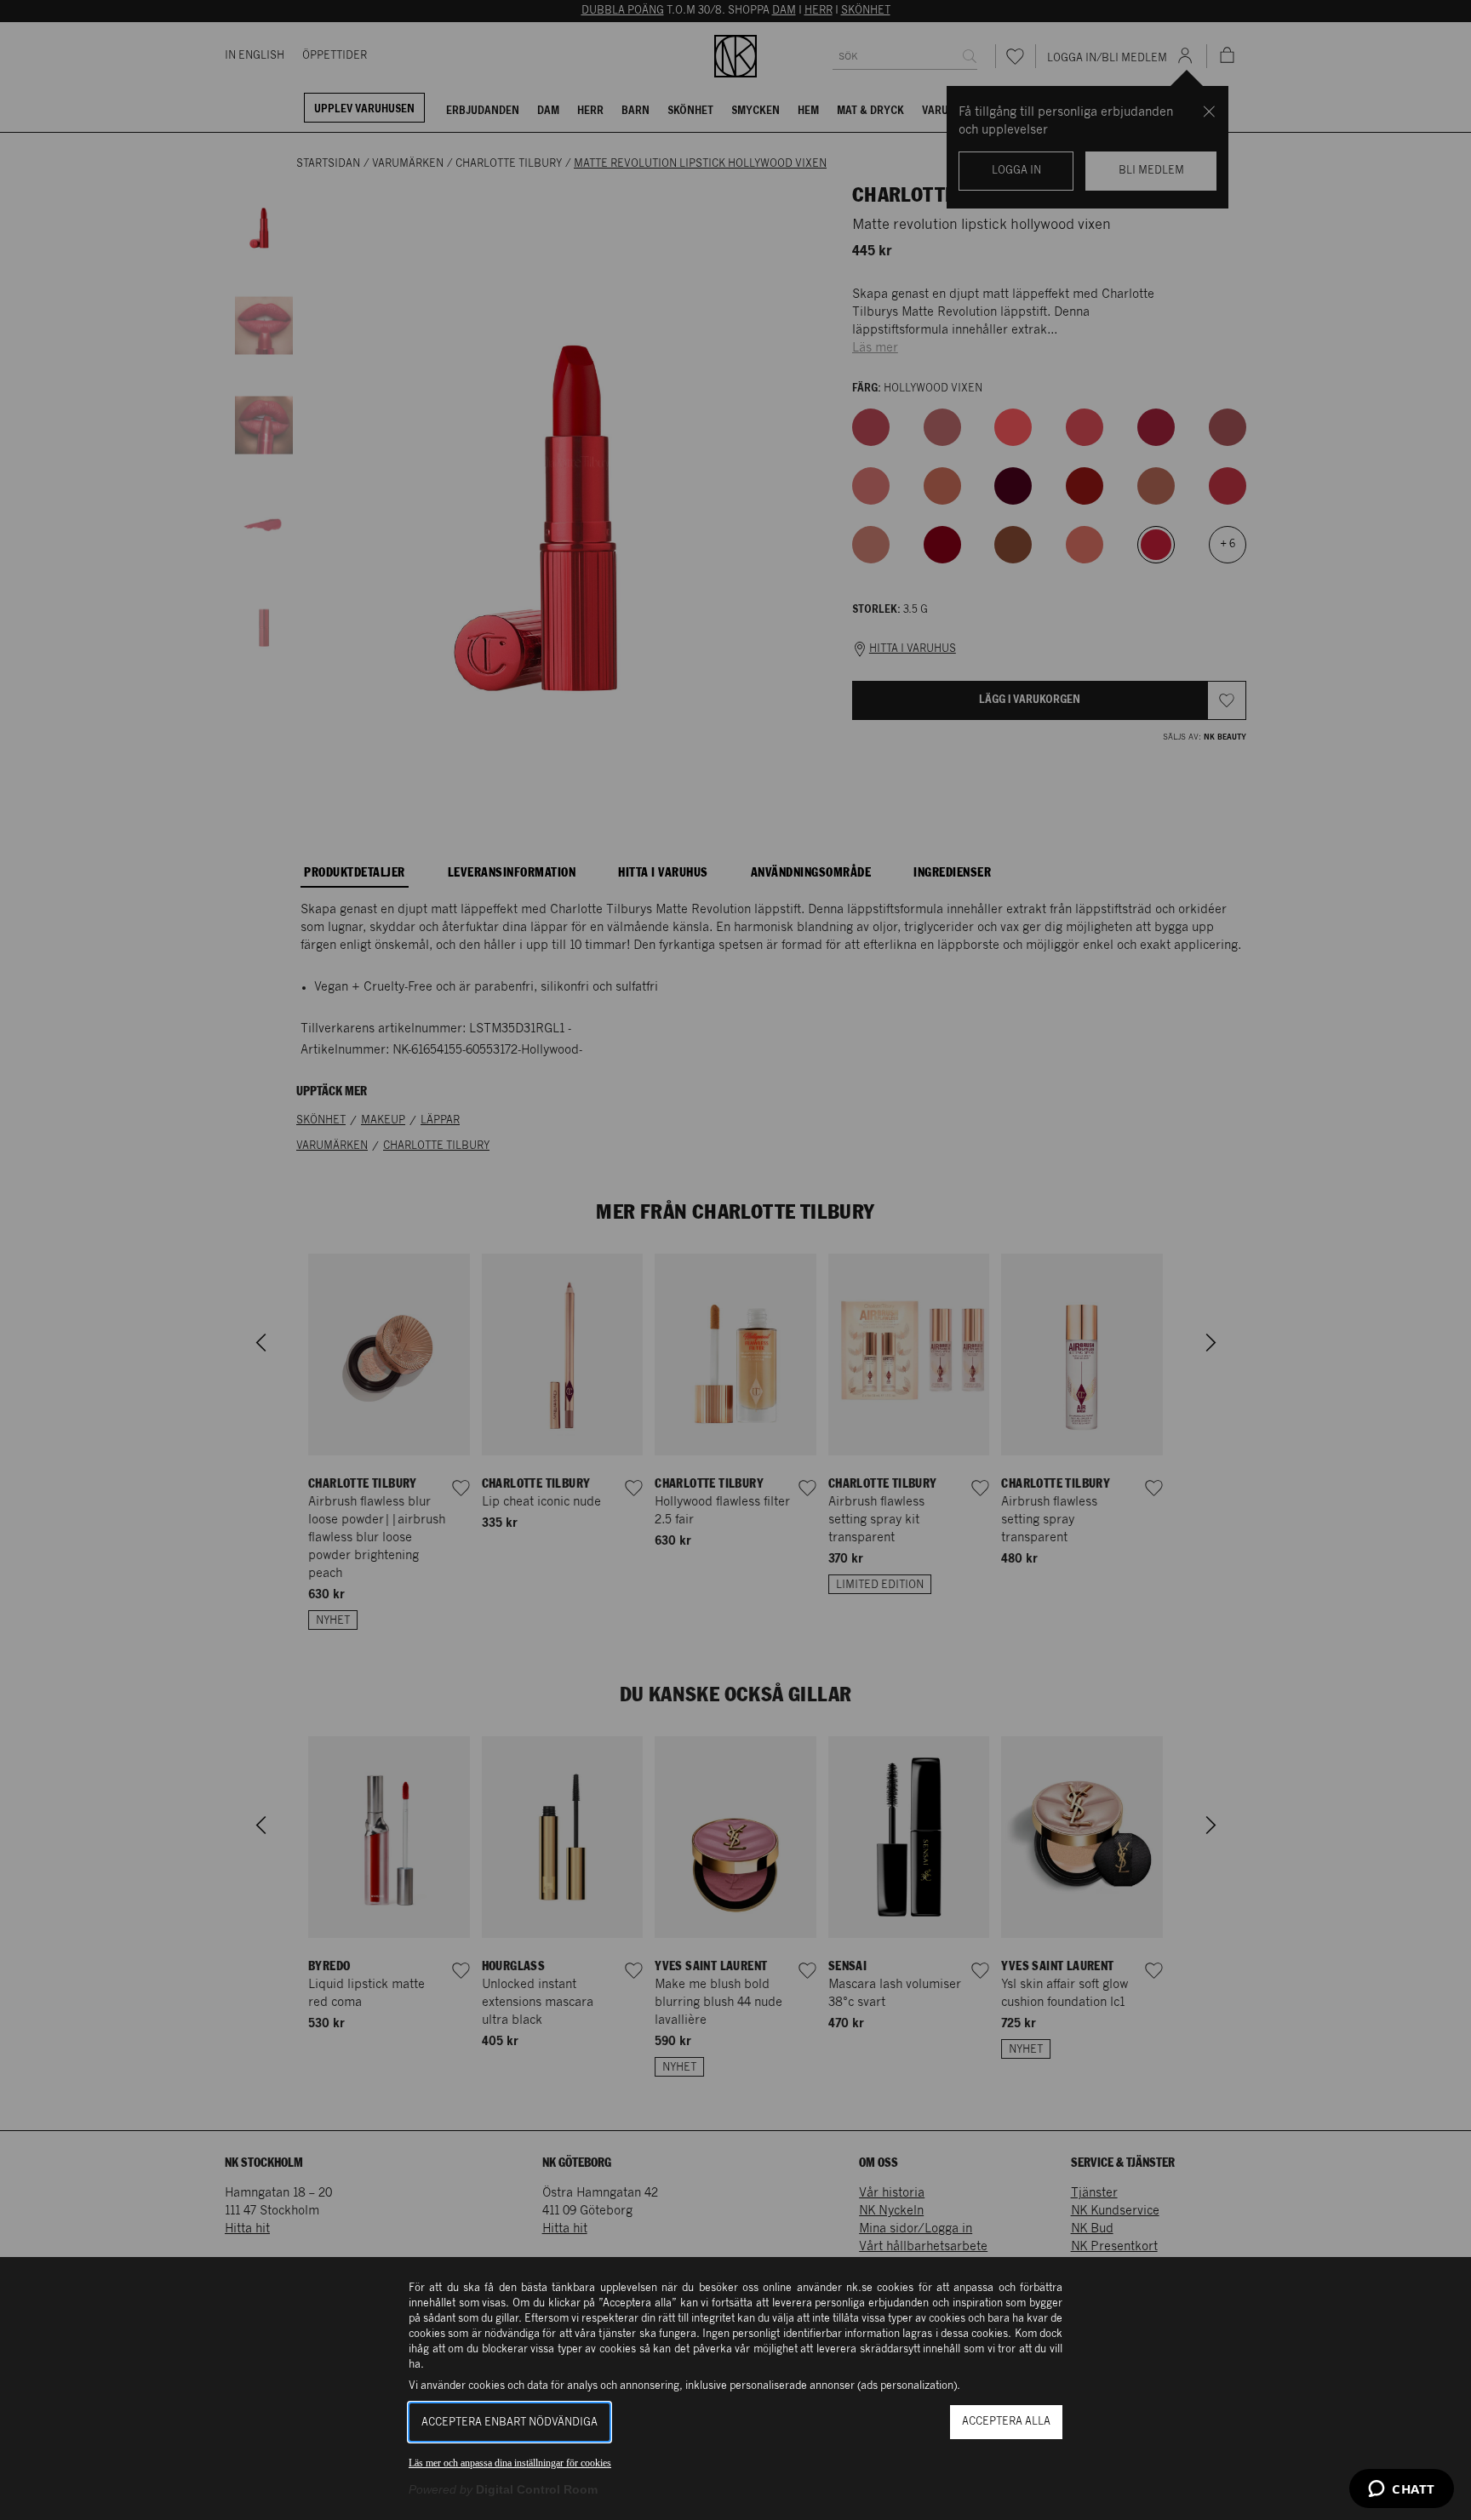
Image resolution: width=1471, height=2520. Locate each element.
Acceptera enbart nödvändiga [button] (509, 2423)
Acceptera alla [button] (1006, 2422)
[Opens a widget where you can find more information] (1402, 2490)
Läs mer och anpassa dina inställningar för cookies (510, 2463)
